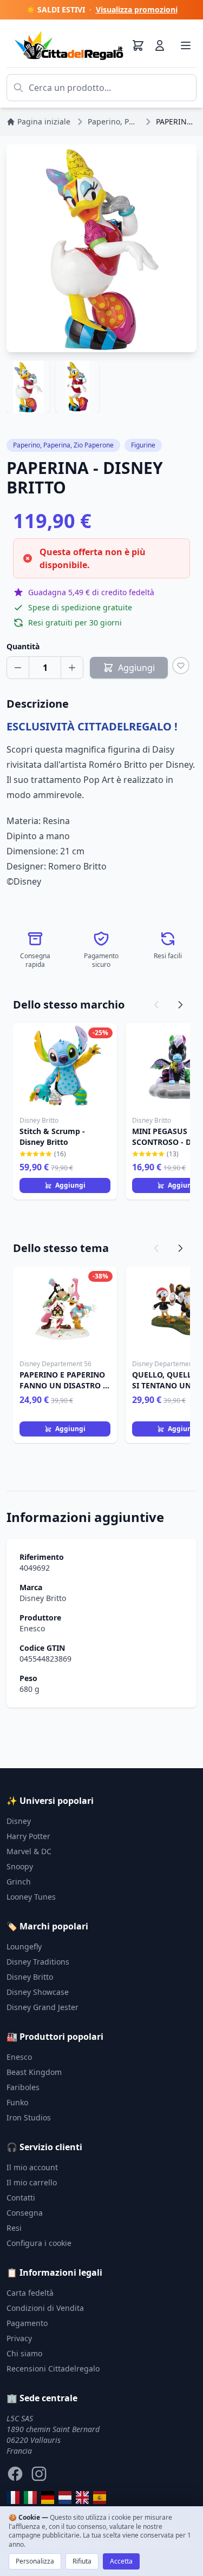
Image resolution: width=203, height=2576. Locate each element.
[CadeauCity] (13, 2498)
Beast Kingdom (34, 2072)
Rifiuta (82, 2561)
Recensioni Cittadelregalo (53, 2369)
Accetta (121, 2561)
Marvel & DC (29, 1851)
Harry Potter (28, 1836)
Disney (19, 1821)
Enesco (32, 1628)
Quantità (23, 646)
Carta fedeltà (30, 2293)
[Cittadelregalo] (30, 2498)
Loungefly (24, 1946)
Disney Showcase (38, 1992)
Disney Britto (43, 1598)
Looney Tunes (31, 1897)
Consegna (25, 2213)
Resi (14, 2228)
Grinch (19, 1882)
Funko (17, 2102)
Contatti (21, 2198)
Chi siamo (24, 2353)
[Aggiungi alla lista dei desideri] (181, 666)
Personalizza (35, 2561)
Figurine (143, 445)
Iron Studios (29, 2117)
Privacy (19, 2338)
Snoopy (20, 1866)
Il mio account (32, 2167)
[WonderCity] (48, 2498)
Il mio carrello (32, 2182)
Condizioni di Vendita (45, 2308)
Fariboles (23, 2087)
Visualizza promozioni (137, 9)
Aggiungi (70, 1185)
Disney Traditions (38, 1962)
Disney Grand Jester (42, 2007)
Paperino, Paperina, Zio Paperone (63, 445)
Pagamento (27, 2323)
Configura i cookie (39, 2243)
